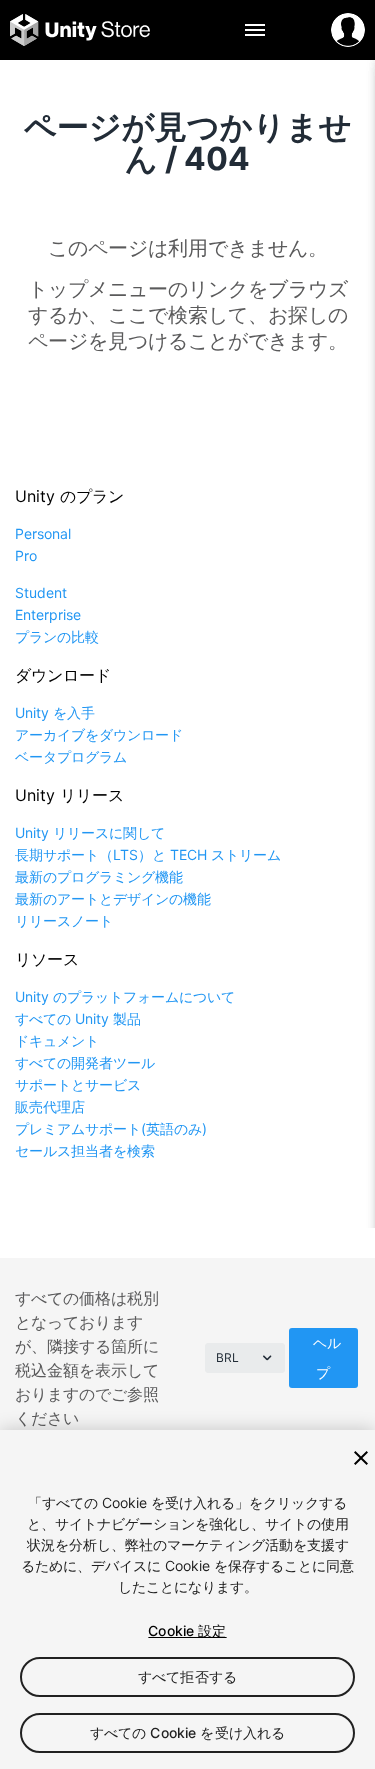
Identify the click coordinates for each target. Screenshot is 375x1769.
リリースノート (64, 920)
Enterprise (48, 614)
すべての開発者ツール (85, 1062)
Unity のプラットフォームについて (125, 996)
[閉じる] (361, 1458)
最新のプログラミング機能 (99, 876)
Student (41, 592)
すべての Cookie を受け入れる (188, 1732)
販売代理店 (50, 1106)
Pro (26, 555)
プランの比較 (57, 636)
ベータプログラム (71, 756)
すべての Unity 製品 (78, 1018)
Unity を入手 (55, 712)
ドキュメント (57, 1040)
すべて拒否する (187, 1676)
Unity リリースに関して (90, 832)
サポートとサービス (78, 1084)
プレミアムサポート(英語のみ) (111, 1128)
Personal (43, 533)
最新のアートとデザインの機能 (113, 898)
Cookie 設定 (187, 1630)
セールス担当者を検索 (85, 1150)
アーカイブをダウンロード (99, 734)
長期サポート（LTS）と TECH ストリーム (148, 854)
